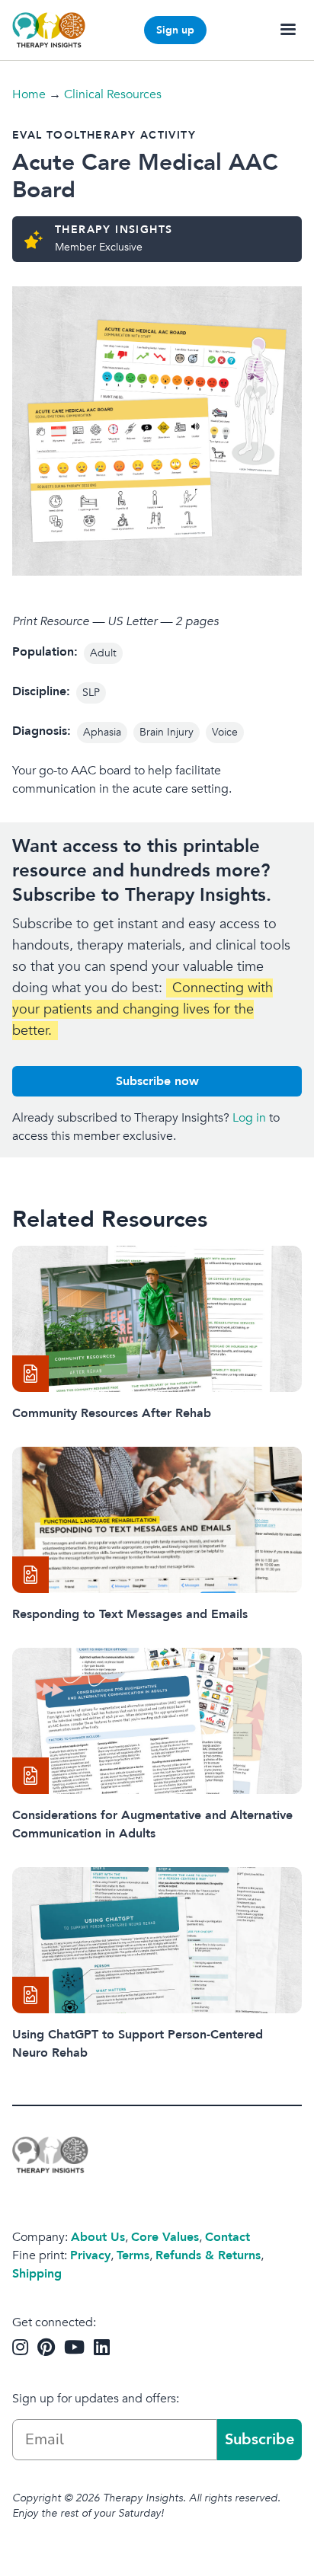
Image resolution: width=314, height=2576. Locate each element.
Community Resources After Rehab (112, 1413)
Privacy (90, 2255)
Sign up (175, 30)
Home (29, 94)
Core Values (165, 2237)
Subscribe (260, 2439)
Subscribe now (157, 1081)
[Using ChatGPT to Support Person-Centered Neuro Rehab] (157, 1940)
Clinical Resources (113, 94)
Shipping (37, 2274)
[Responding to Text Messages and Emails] (157, 1520)
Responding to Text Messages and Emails (130, 1614)
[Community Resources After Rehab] (157, 1319)
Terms (133, 2255)
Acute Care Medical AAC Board (145, 176)
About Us (98, 2237)
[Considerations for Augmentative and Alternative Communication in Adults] (157, 1721)
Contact (227, 2237)
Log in (249, 1118)
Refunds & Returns (208, 2255)
